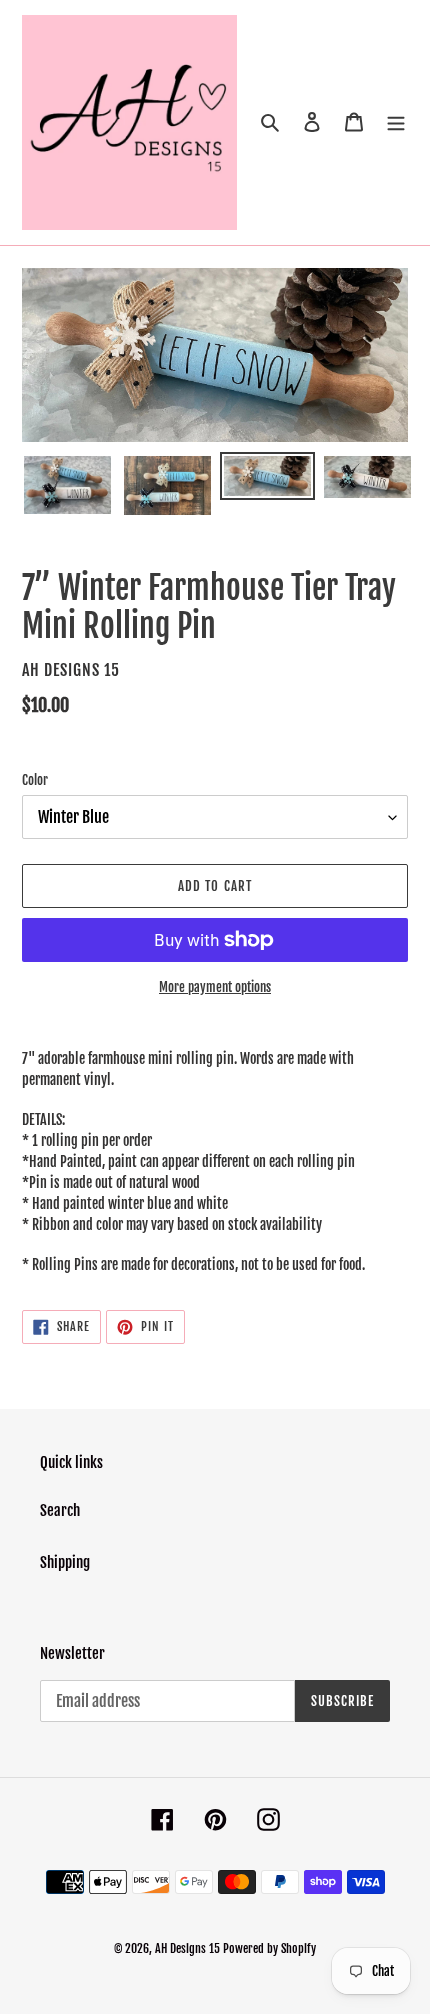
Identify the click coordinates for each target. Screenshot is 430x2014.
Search (60, 1510)
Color (35, 780)
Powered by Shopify (269, 1948)
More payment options (215, 987)
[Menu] (396, 122)
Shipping (65, 1562)
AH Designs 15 (187, 1948)
